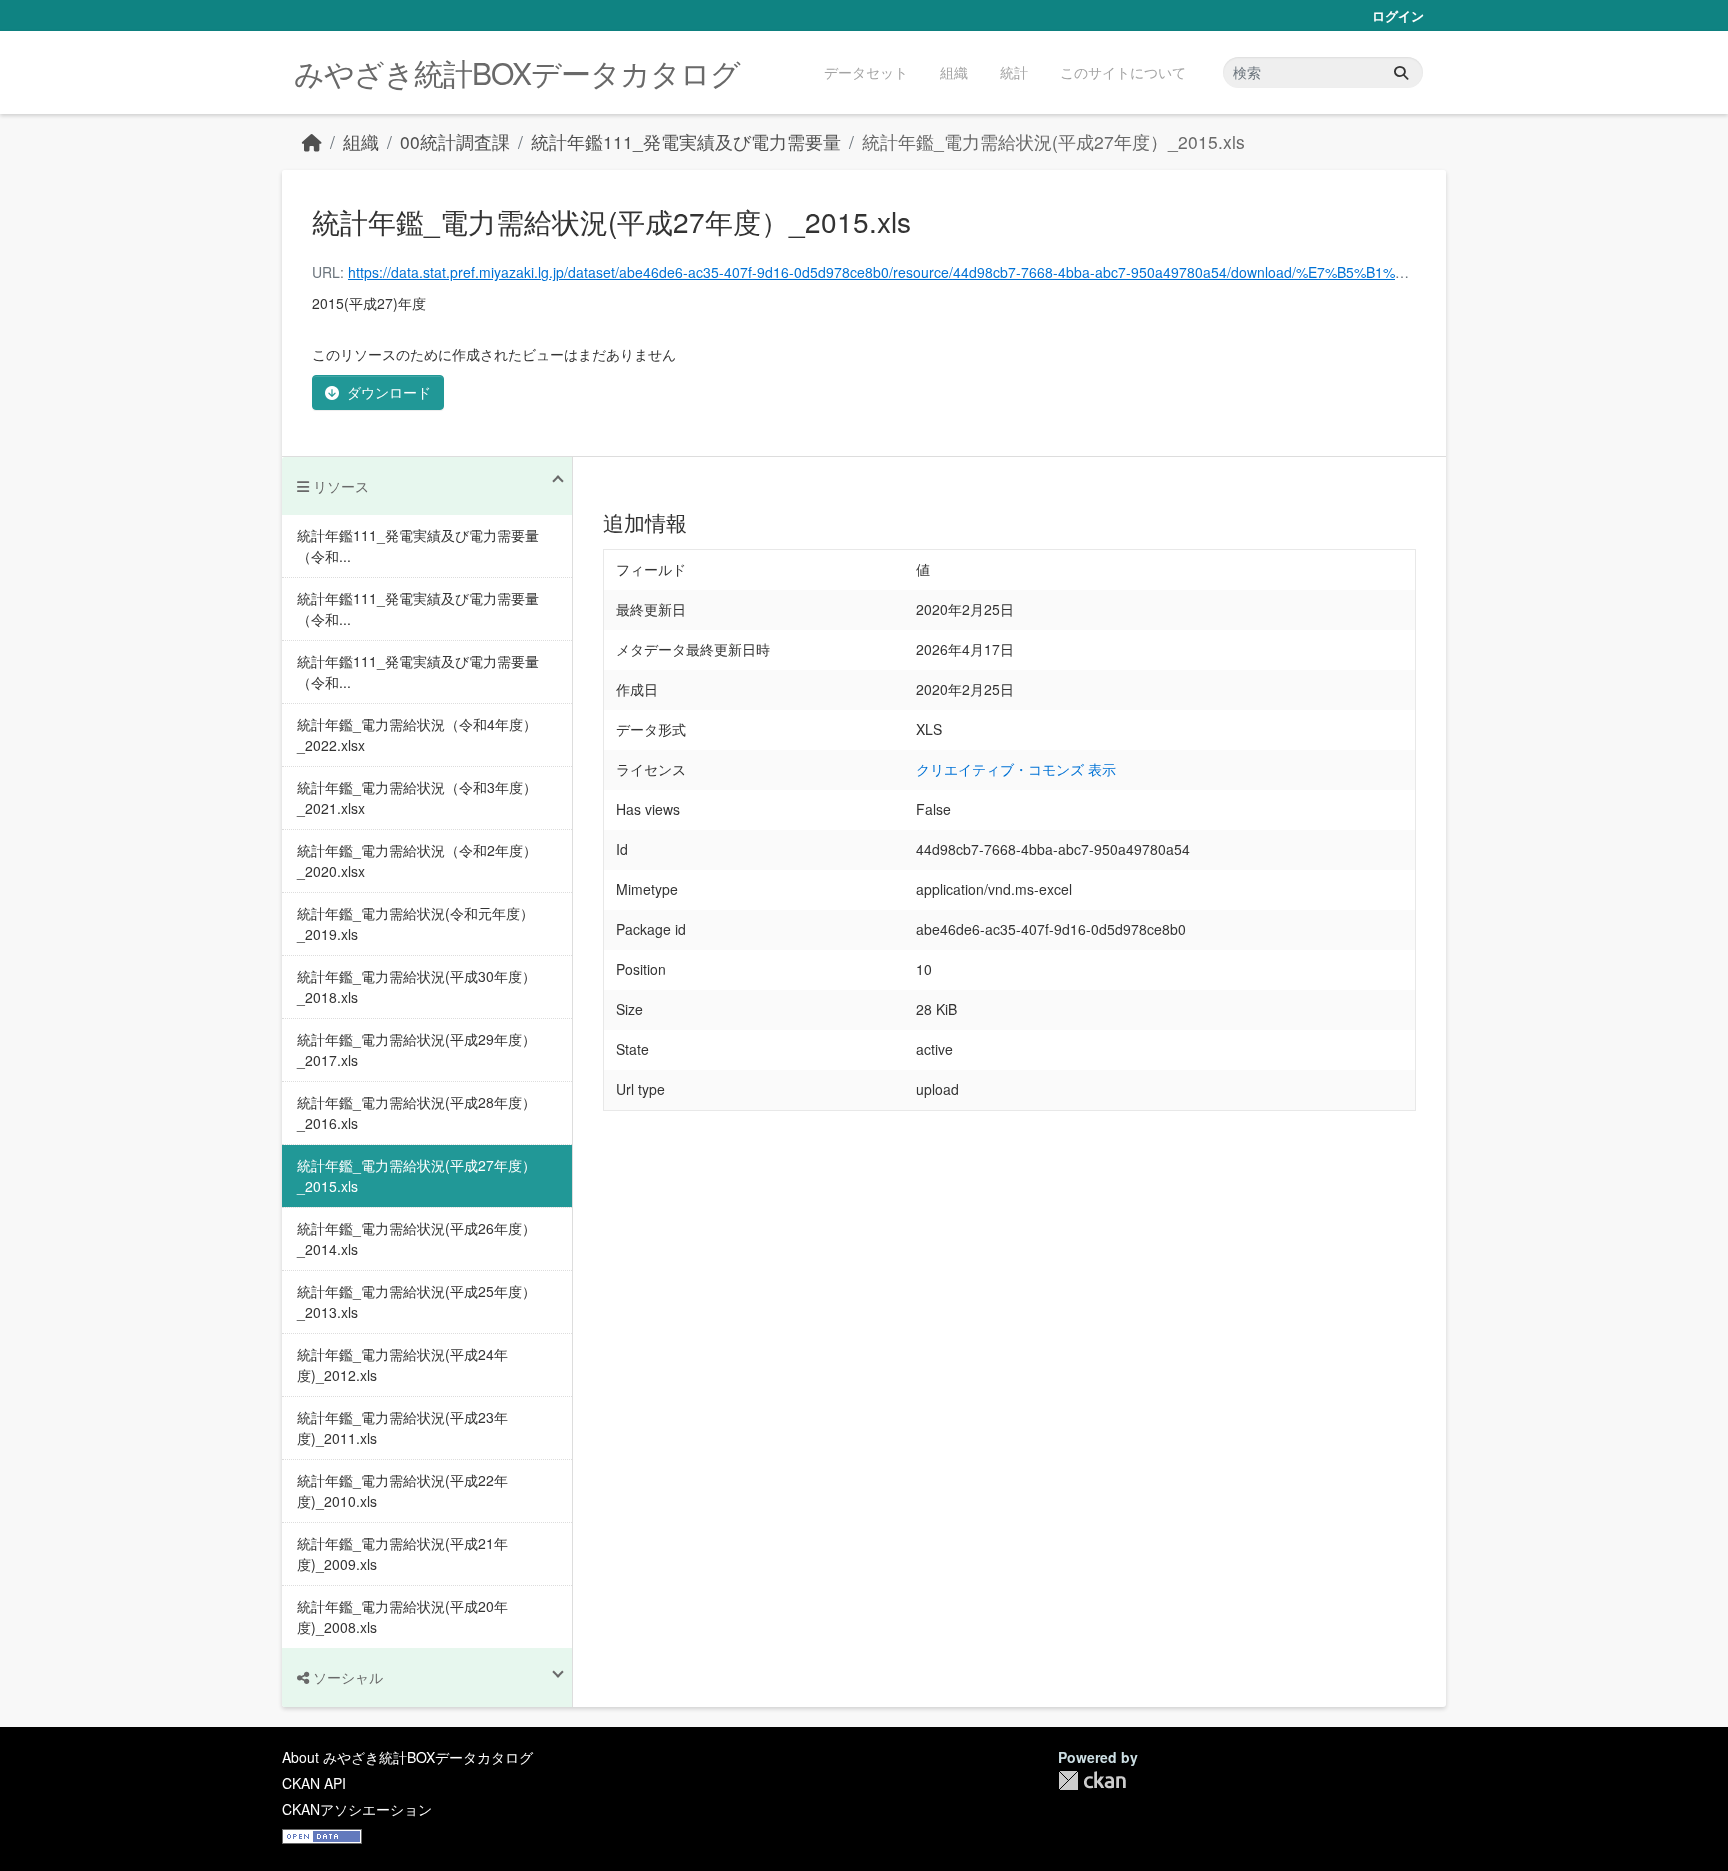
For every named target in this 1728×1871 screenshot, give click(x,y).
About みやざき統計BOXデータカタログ (407, 1757)
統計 (1014, 72)
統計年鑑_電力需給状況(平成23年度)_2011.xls (402, 1427)
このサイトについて (1123, 72)
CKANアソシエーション (357, 1809)
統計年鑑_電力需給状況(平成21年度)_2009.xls (402, 1553)
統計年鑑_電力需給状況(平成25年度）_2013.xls (416, 1301)
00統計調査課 (455, 141)
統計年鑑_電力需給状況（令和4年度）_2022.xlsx (417, 734)
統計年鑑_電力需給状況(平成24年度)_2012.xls (402, 1364)
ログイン (1398, 15)
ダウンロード (389, 392)
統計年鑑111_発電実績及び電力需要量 (686, 141)
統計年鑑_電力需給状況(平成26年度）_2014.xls (416, 1238)
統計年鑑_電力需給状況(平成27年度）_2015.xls (1053, 141)
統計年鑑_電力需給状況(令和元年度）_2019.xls (415, 923)
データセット (866, 72)
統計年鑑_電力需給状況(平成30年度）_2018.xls (416, 986)
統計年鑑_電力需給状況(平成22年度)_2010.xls (402, 1490)
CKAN (1092, 1780)
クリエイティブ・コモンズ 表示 (1016, 769)
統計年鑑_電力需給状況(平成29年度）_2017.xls (416, 1049)
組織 (954, 72)
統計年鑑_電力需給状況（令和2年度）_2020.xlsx (417, 860)
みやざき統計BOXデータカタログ (517, 72)
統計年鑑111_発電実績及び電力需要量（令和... (418, 545)
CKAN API (314, 1783)
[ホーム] (312, 141)
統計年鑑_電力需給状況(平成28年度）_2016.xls (416, 1112)
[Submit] (1401, 72)
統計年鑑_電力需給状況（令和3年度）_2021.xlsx (417, 797)
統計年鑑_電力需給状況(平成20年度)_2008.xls (402, 1616)
